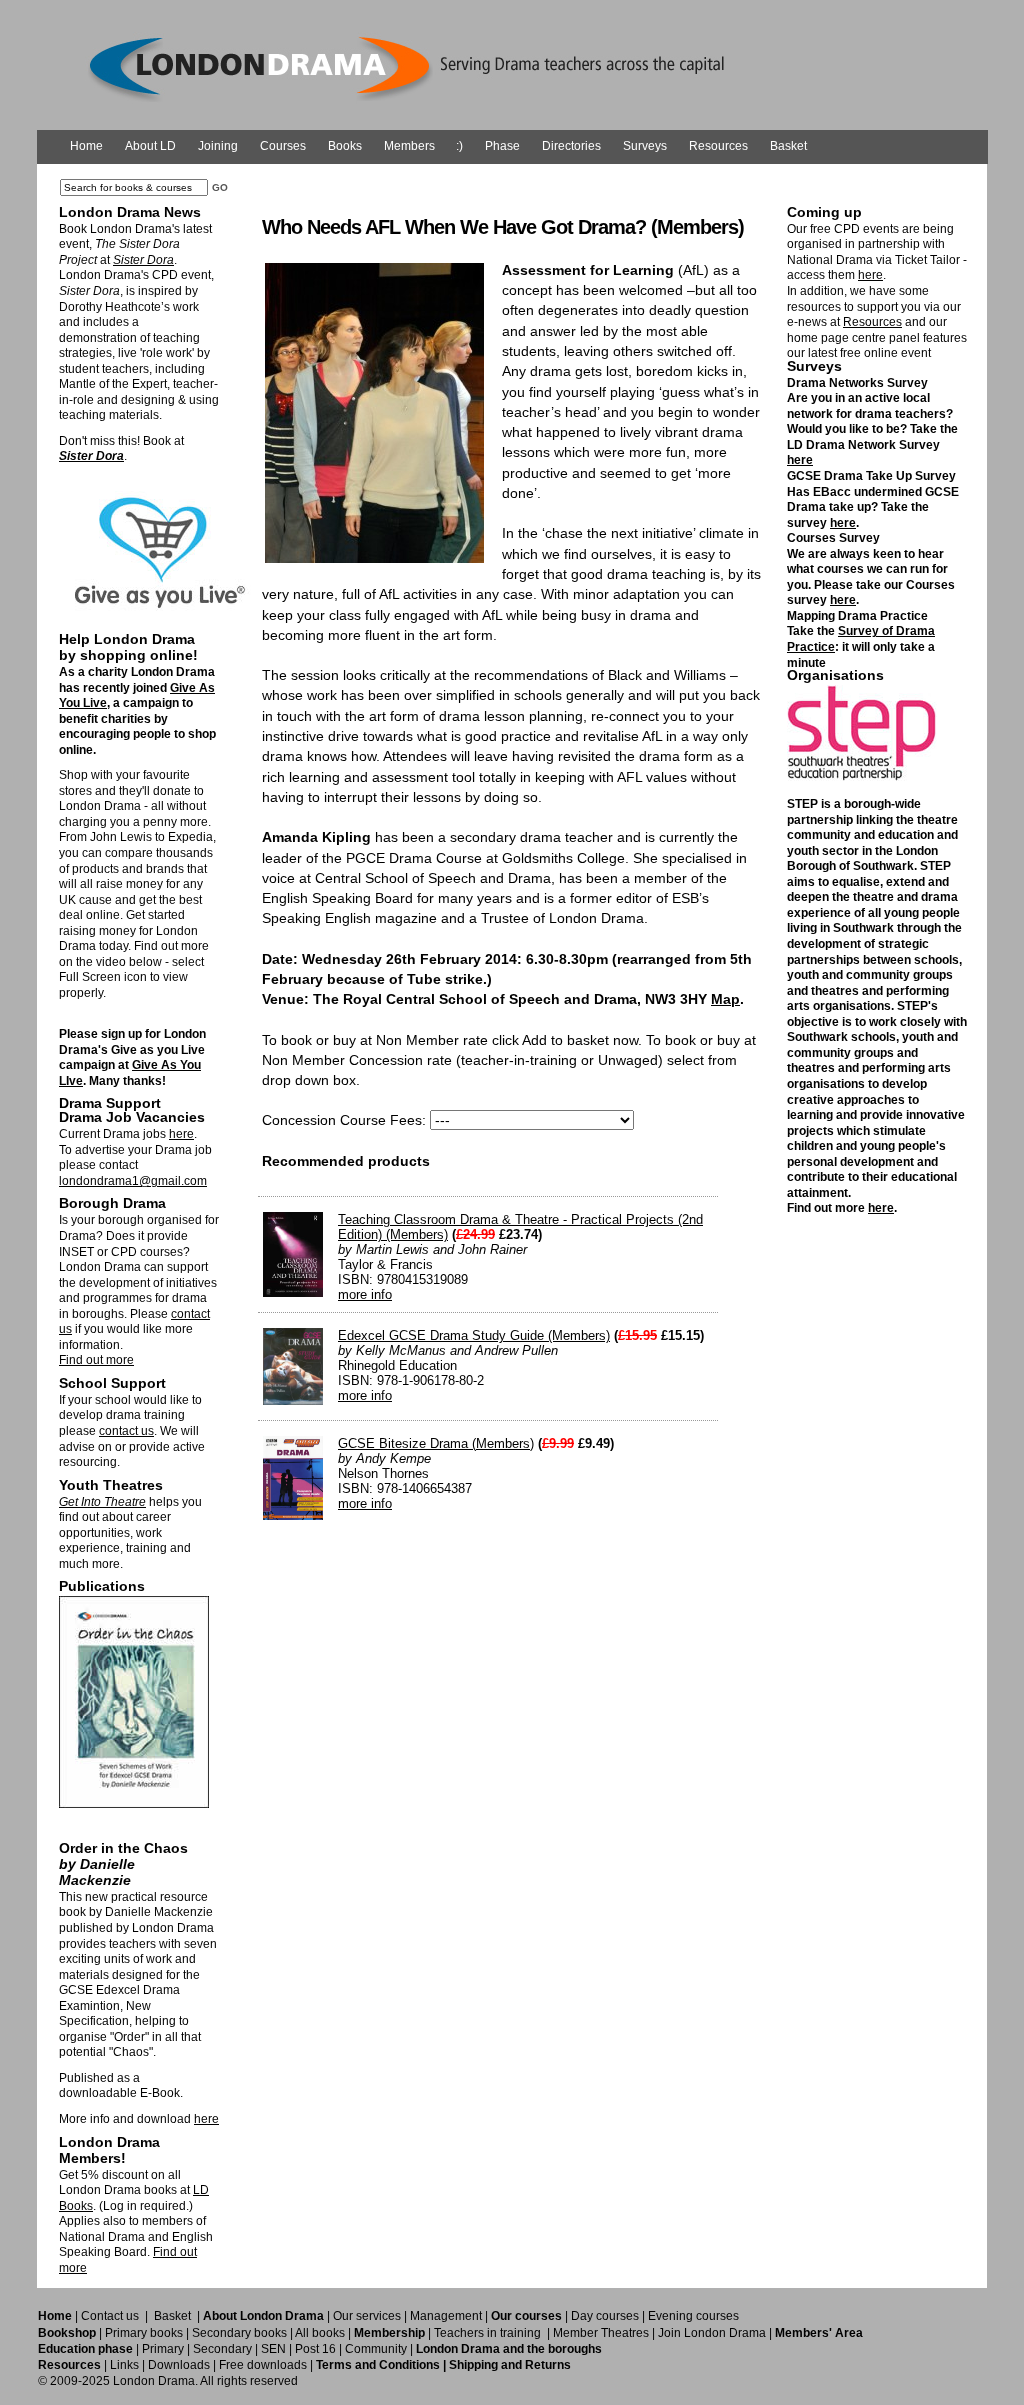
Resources (718, 146)
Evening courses (693, 2316)
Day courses (605, 2316)
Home (86, 146)
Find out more (96, 1360)
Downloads (179, 2365)
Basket (788, 146)
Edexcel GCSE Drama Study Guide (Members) (474, 1335)
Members (409, 146)
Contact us (110, 2316)
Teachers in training (487, 2333)
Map (725, 999)
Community (376, 2349)
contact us (126, 1431)
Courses (283, 146)
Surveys (645, 146)
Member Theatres (601, 2333)
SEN (273, 2349)
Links (124, 2365)
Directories (571, 146)
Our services (367, 2316)
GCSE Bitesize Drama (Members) (436, 1443)
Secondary (222, 2349)
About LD (150, 146)
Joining (218, 146)
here (181, 1134)
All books (320, 2333)
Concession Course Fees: (344, 1120)
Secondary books (239, 2333)
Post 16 (315, 2349)
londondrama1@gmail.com (133, 1181)
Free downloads (263, 2365)
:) (459, 146)
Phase (502, 146)
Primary (163, 2349)
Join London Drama (712, 2333)
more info (365, 1294)
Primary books (144, 2333)
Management (446, 2316)
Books (345, 146)
